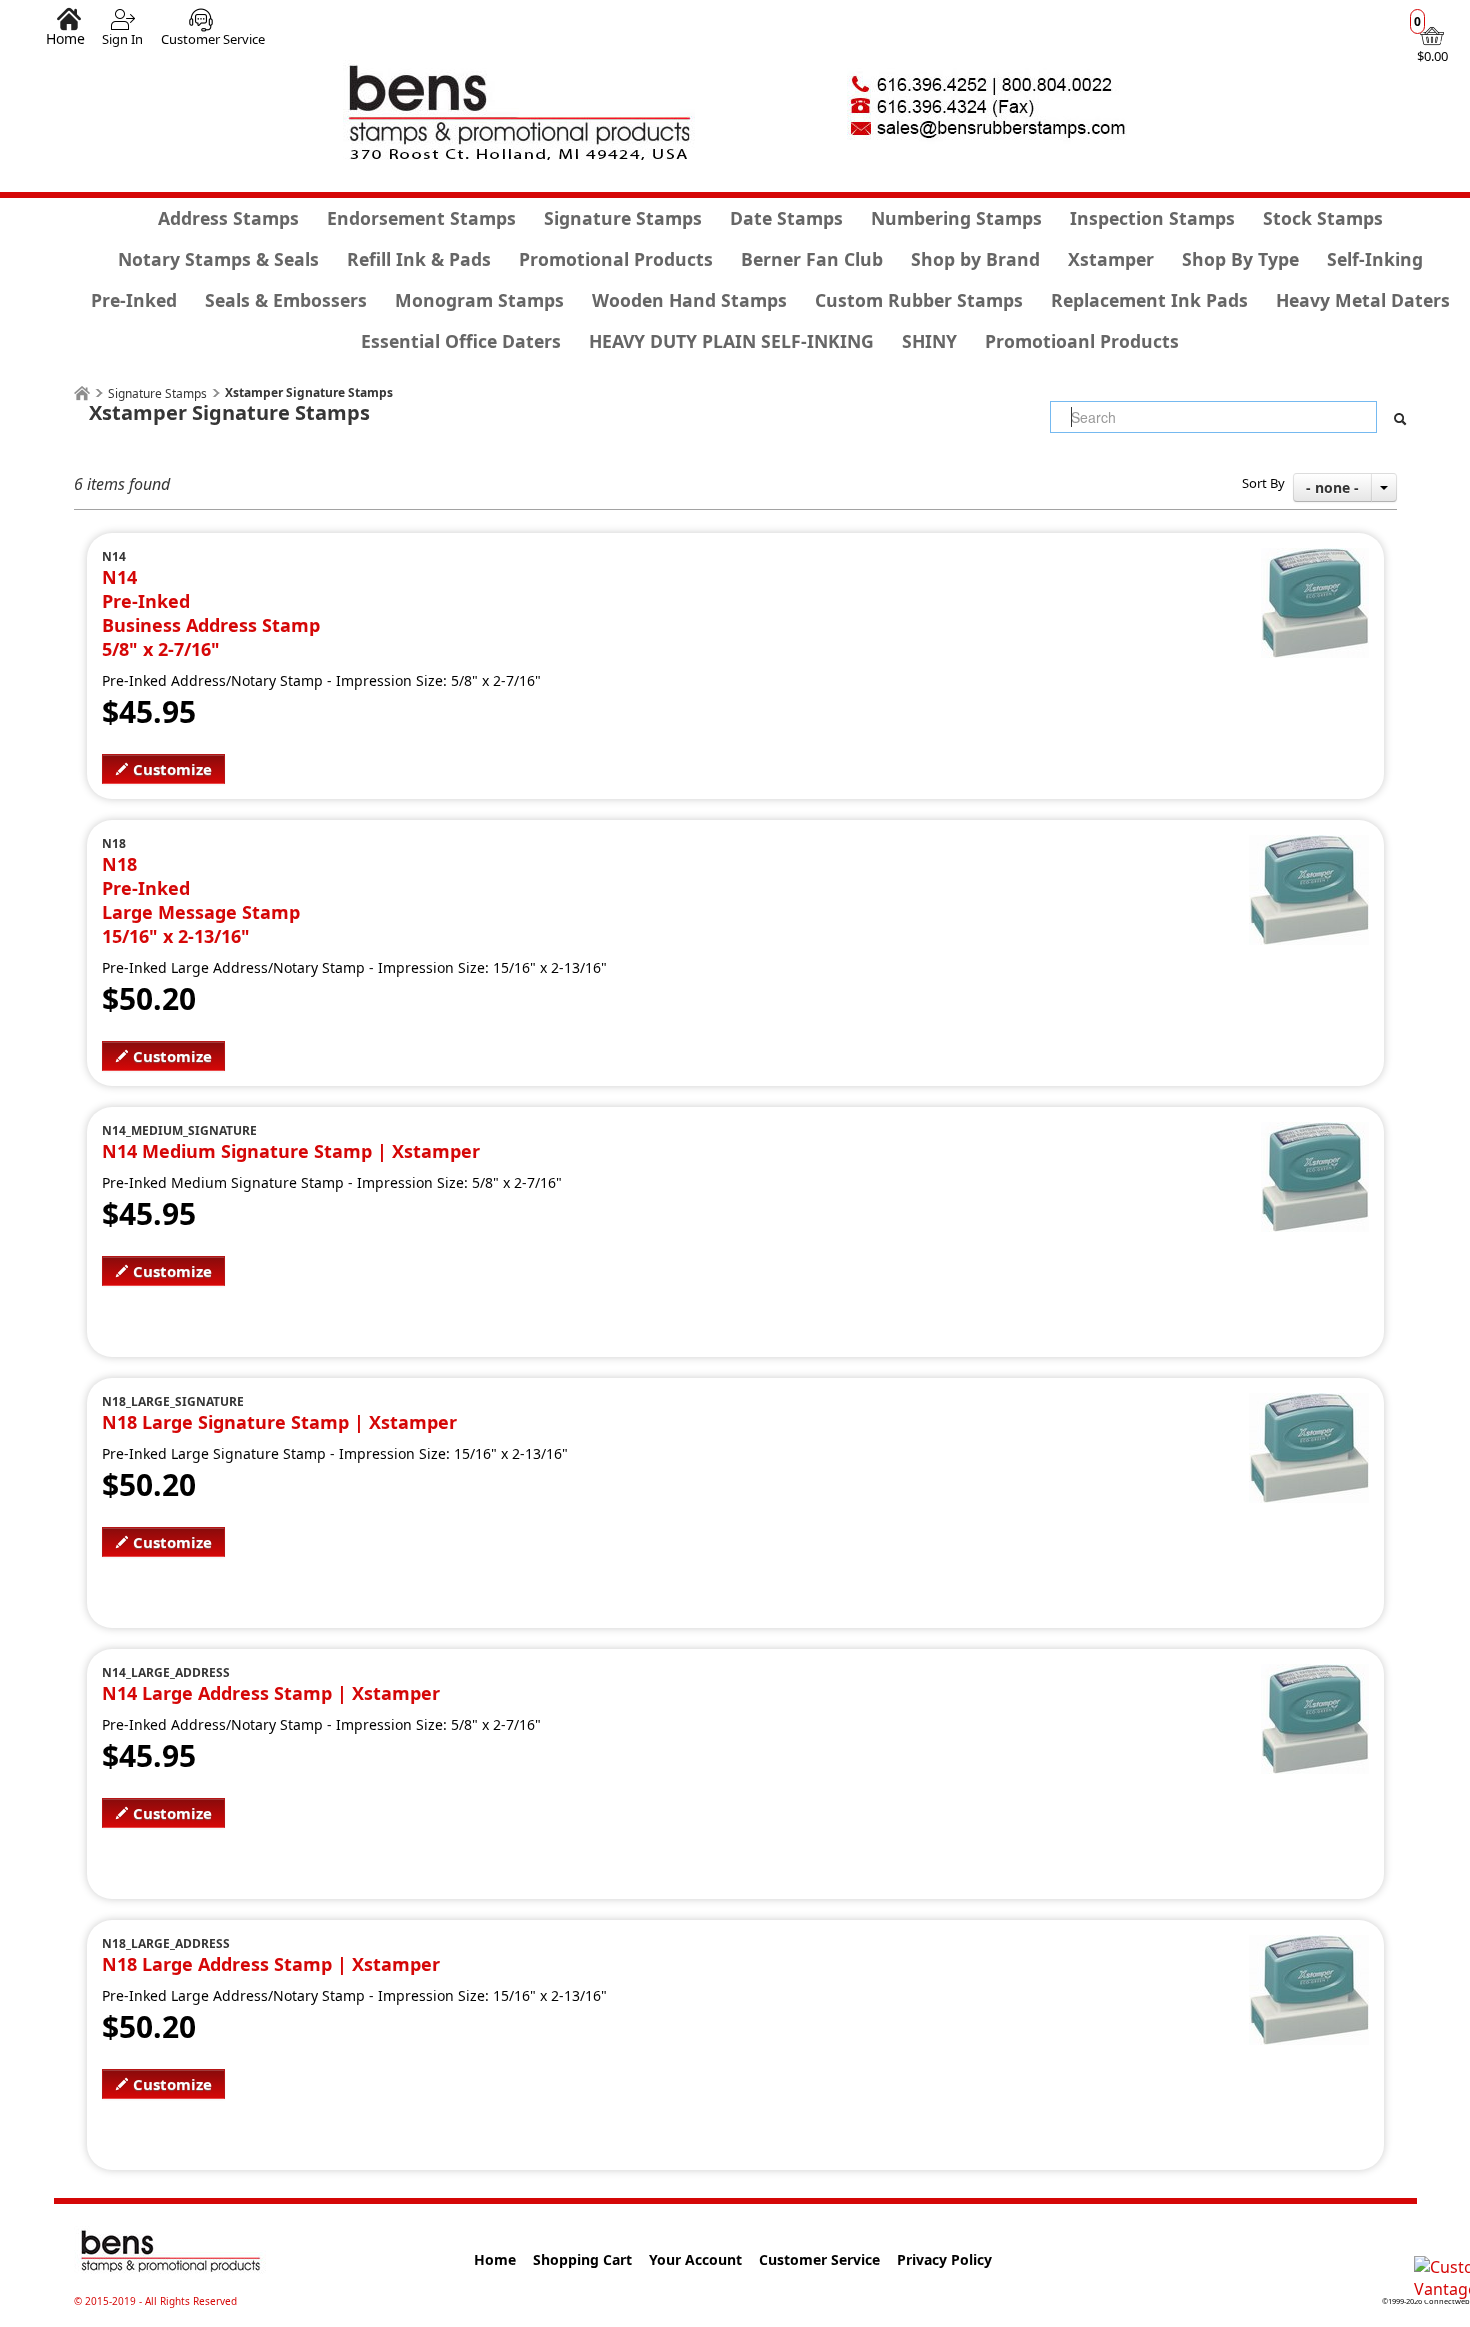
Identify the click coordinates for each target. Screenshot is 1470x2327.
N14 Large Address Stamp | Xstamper (271, 1693)
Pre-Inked (134, 300)
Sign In (122, 39)
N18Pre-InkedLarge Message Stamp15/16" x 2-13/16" (201, 900)
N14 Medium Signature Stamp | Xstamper (291, 1151)
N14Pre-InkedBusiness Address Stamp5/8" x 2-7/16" (211, 613)
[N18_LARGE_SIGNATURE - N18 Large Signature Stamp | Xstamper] (1309, 1404)
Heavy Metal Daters (1363, 300)
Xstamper (1111, 259)
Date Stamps (786, 218)
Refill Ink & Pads (419, 259)
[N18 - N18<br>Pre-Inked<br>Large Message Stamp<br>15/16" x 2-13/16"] (1309, 846)
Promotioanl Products (1082, 341)
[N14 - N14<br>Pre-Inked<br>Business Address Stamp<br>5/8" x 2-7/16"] (1315, 559)
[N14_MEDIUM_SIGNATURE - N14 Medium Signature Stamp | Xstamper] (1315, 1133)
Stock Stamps (1323, 218)
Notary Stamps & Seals (218, 259)
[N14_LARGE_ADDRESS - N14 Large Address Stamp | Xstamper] (1315, 1675)
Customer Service (213, 39)
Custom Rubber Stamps (919, 300)
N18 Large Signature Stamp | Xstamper (279, 1422)
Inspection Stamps (1152, 218)
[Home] (82, 393)
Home (65, 38)
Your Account (695, 2259)
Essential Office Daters (461, 341)
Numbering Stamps (956, 218)
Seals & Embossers (286, 300)
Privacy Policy (944, 2259)
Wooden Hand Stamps (689, 300)
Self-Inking (1375, 259)
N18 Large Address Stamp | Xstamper (271, 1964)
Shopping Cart (582, 2259)
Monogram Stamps (479, 300)
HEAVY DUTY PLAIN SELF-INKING (731, 341)
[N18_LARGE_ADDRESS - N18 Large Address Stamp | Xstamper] (1309, 1946)
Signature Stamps (623, 218)
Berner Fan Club (812, 259)
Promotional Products (616, 259)
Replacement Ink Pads (1149, 300)
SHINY (929, 341)
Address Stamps (228, 218)
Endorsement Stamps (421, 218)
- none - (1332, 487)
